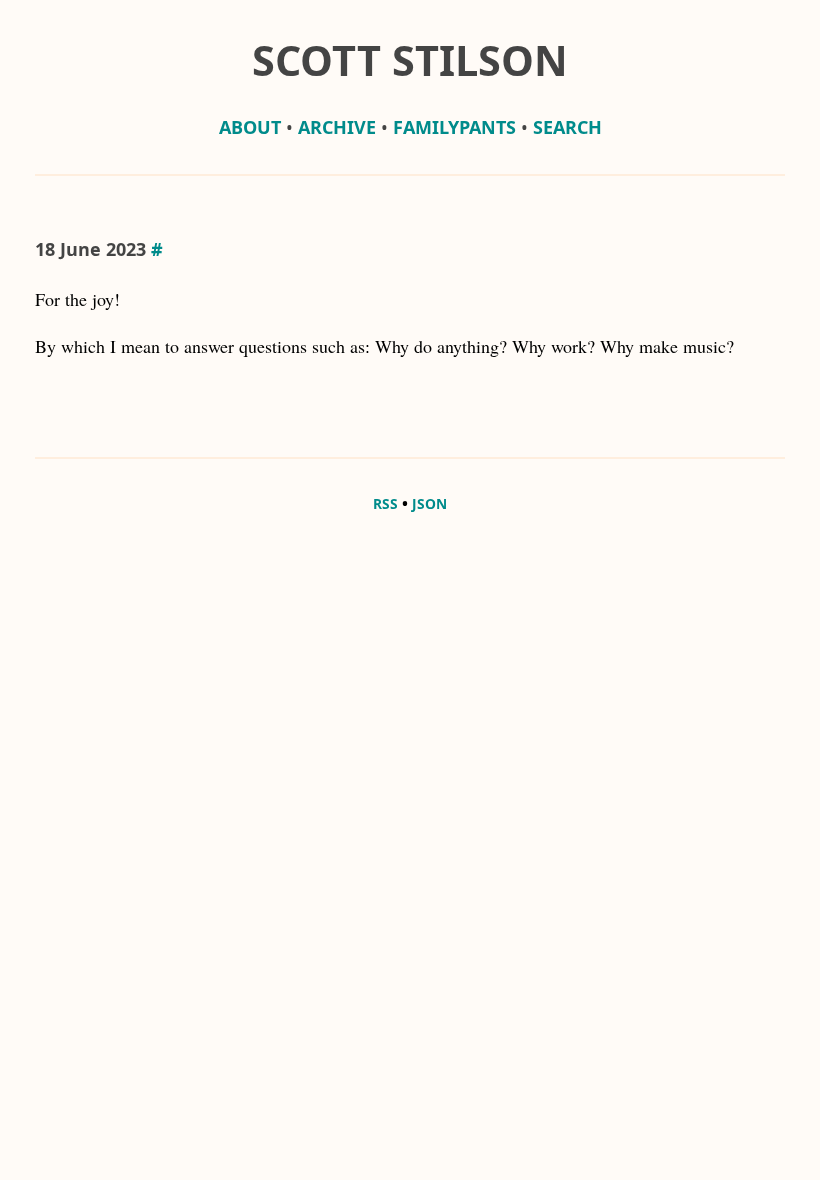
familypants (454, 127)
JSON (429, 503)
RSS (385, 503)
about (250, 127)
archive (337, 127)
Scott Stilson (410, 60)
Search (567, 127)
